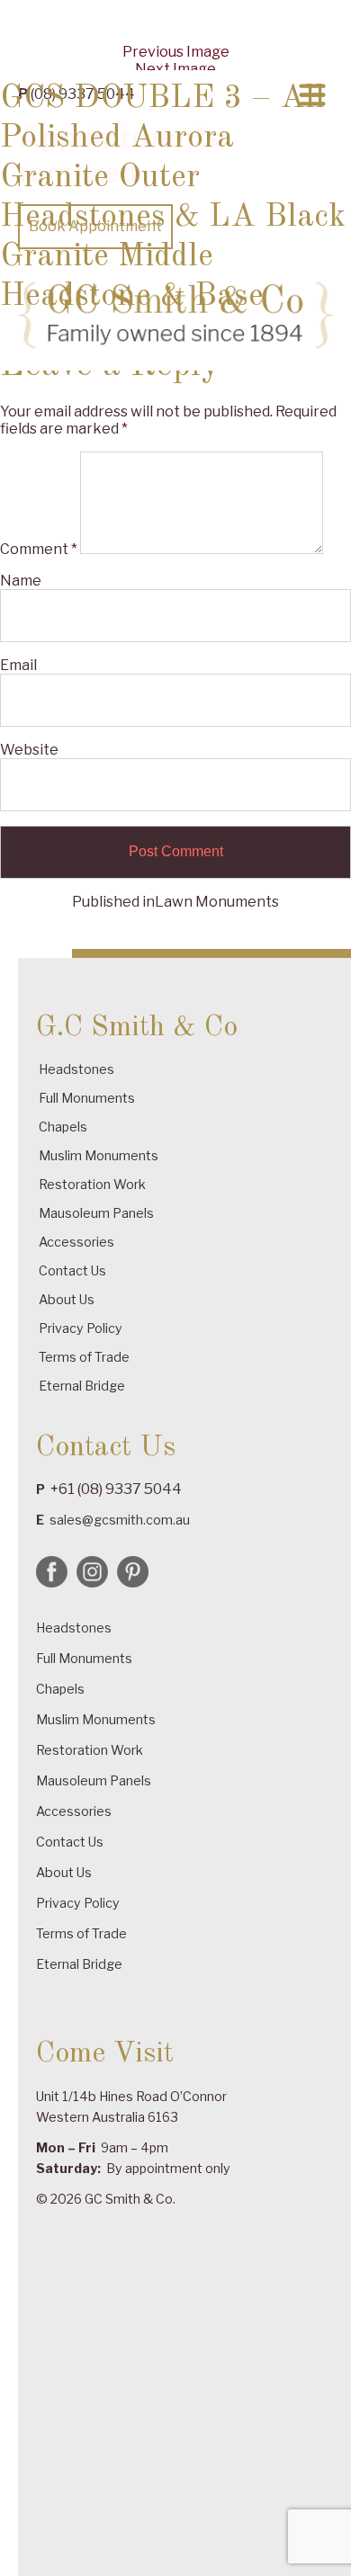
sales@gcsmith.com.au (120, 1520)
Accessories (76, 1242)
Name (21, 581)
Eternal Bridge (82, 1386)
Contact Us (72, 1270)
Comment (39, 549)
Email (18, 665)
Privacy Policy (81, 1328)
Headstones (76, 1069)
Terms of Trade (84, 1357)
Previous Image (176, 52)
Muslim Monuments (99, 1155)
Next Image (175, 69)
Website (29, 750)
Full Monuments (87, 1098)
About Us (67, 1299)
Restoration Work (92, 1184)
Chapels (63, 1127)
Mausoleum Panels (96, 1213)
